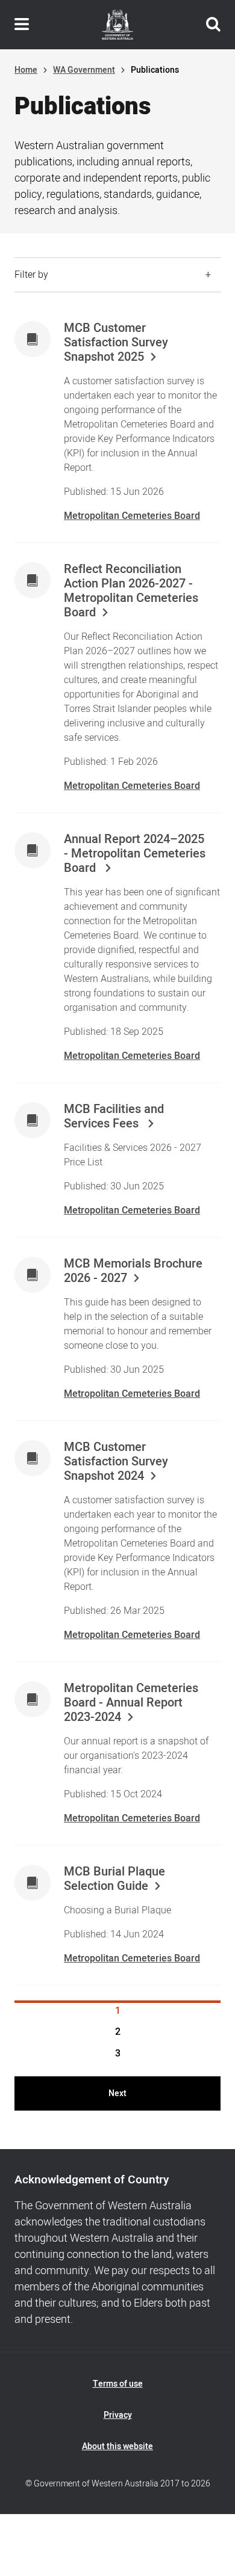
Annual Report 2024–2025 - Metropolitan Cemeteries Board (135, 854)
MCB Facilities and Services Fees (114, 1117)
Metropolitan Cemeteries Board (132, 516)
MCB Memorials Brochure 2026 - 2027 (133, 1271)
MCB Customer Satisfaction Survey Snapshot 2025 (116, 343)
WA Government (84, 70)
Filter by (31, 275)
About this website (117, 2446)
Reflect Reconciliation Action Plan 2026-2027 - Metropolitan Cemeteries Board (131, 591)
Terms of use (118, 2384)
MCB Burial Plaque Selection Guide (114, 1879)
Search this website (213, 25)
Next (117, 2093)
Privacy (118, 2415)
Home (26, 70)
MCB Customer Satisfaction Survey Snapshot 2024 (116, 1462)
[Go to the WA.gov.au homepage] (117, 25)
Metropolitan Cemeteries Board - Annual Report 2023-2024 (131, 1703)
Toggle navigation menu (22, 25)
